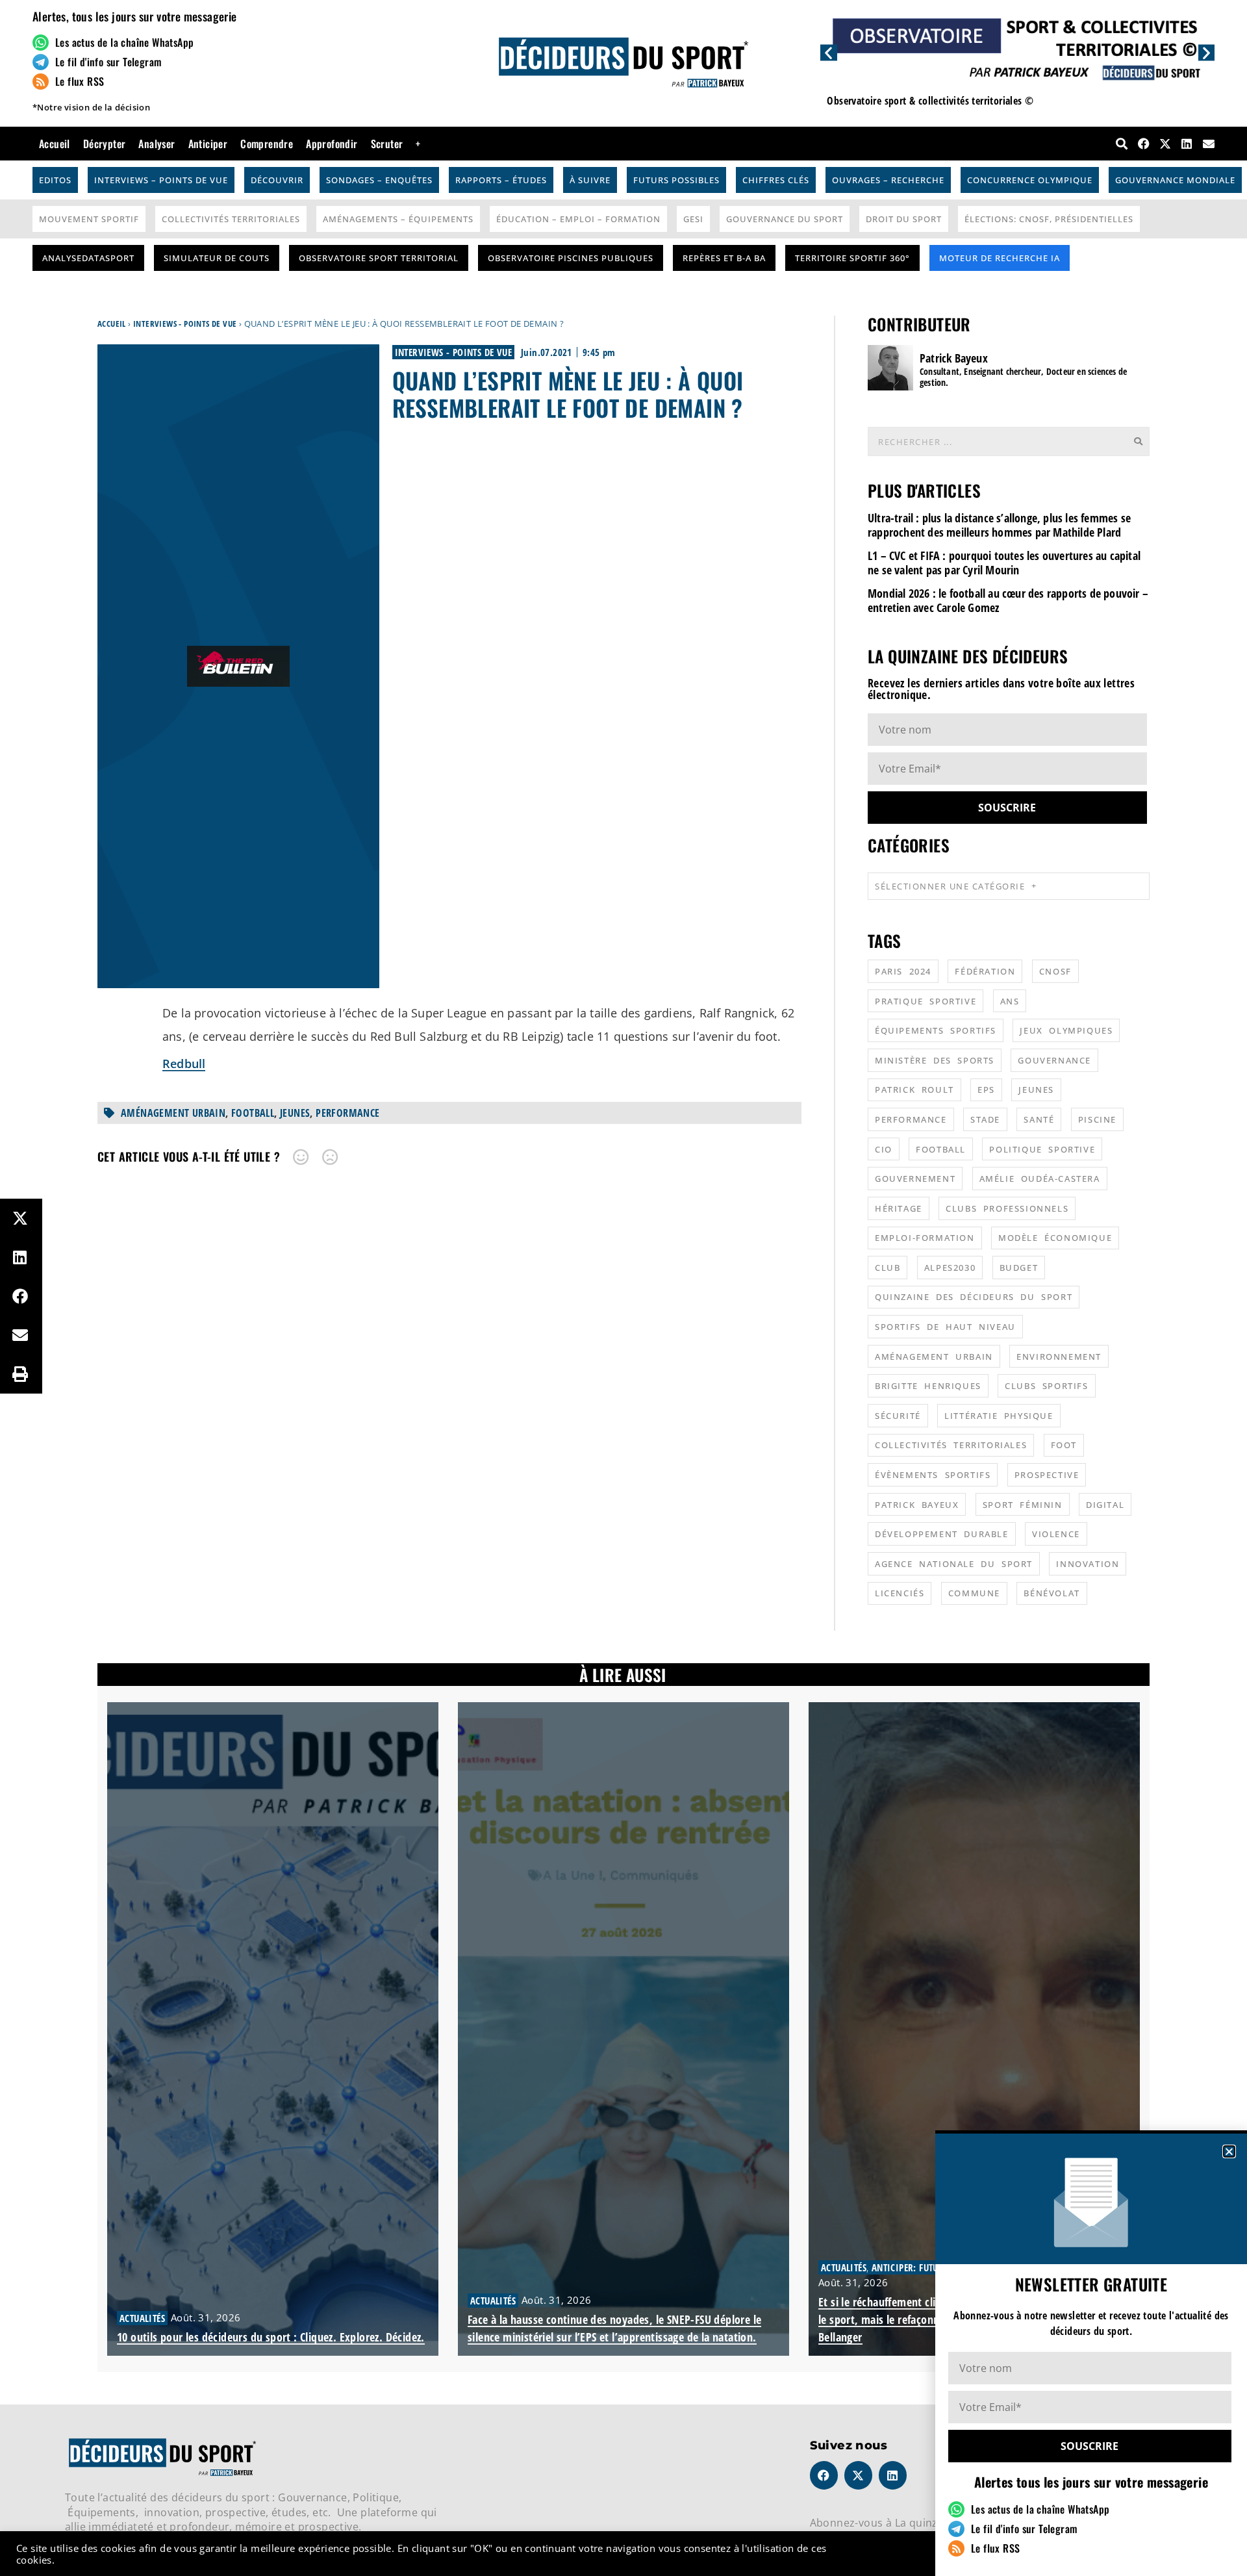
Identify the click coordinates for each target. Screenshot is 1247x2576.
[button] (1229, 2151)
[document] (623, 1288)
